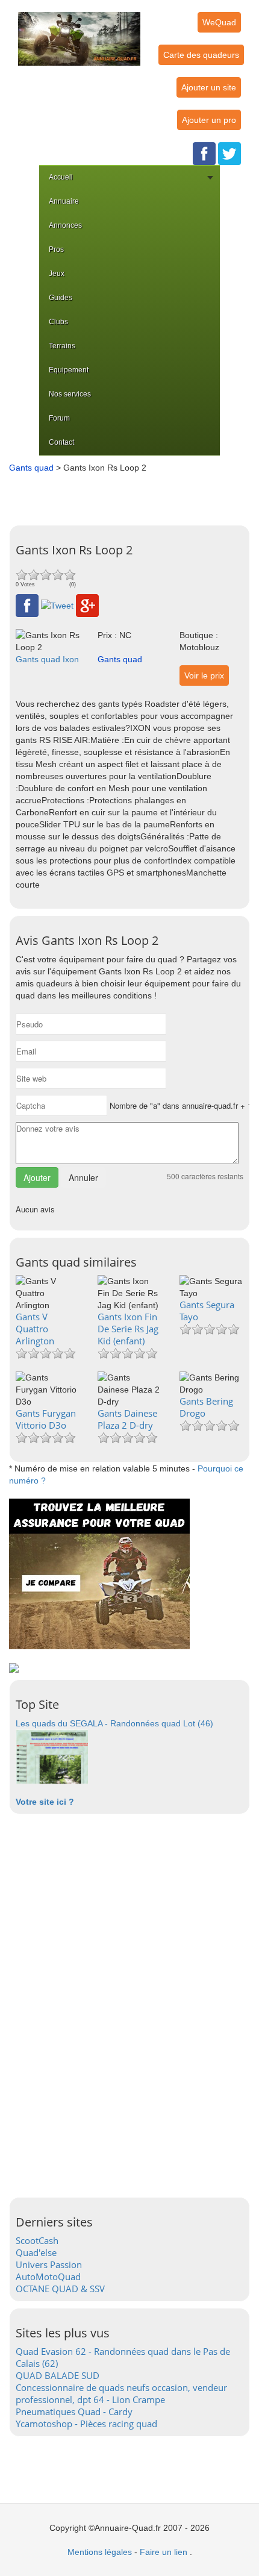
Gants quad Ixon (47, 659)
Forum (59, 418)
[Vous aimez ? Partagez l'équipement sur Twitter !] (57, 605)
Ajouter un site (209, 87)
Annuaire (64, 201)
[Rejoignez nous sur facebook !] (204, 153)
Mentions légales (100, 2552)
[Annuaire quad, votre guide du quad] (79, 32)
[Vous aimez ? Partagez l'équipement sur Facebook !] (27, 605)
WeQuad (219, 22)
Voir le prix (204, 675)
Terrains (62, 346)
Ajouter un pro (209, 120)
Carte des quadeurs (201, 55)
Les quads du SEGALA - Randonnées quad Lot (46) (114, 1723)
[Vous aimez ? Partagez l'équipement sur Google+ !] (87, 605)
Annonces (65, 225)
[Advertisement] (133, 495)
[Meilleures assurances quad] (99, 1573)
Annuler (83, 1177)
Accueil (61, 177)
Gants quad (31, 468)
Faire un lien (164, 2552)
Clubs (58, 322)
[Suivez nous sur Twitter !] (229, 153)
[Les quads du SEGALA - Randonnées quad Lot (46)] (52, 1756)
